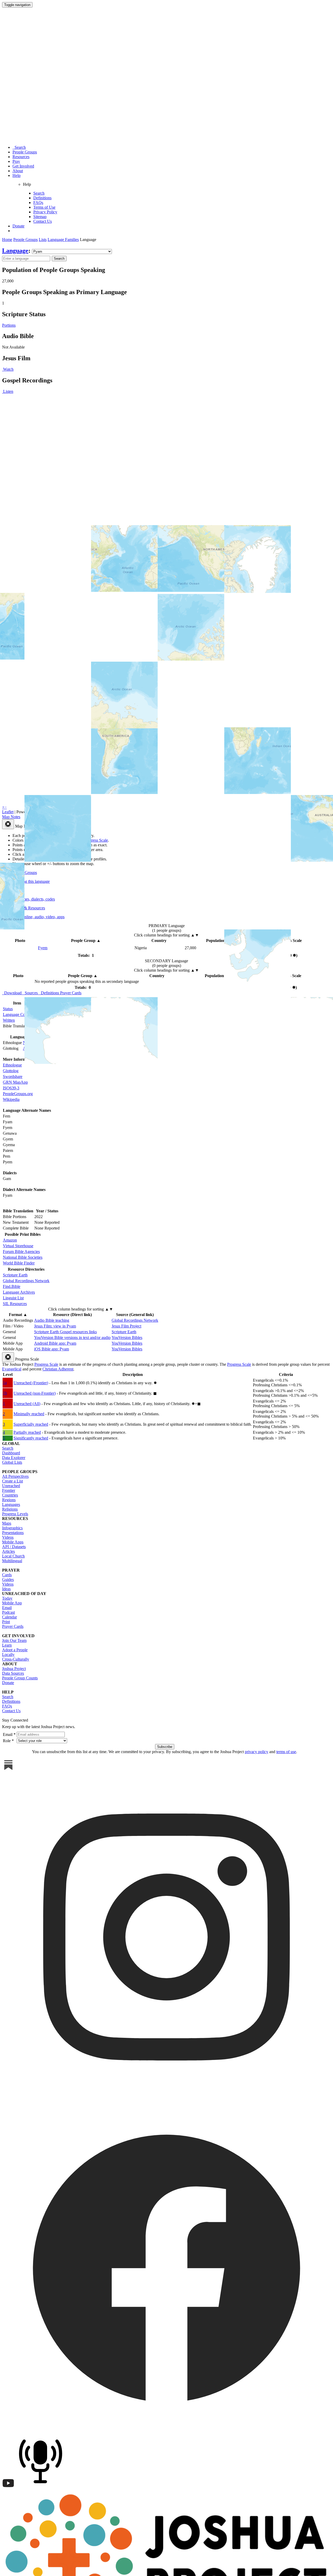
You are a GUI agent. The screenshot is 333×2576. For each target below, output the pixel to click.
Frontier (9, 1490)
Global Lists (12, 1462)
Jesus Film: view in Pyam (55, 1326)
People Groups (25, 152)
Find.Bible (12, 1286)
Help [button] (17, 175)
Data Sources (13, 1673)
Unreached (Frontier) (31, 1383)
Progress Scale (46, 1364)
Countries (10, 1495)
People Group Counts (20, 1678)
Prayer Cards (13, 1626)
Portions (9, 325)
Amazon (10, 1240)
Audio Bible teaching (52, 1320)
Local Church (13, 1556)
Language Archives (19, 1292)
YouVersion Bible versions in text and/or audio (72, 1337)
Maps (7, 1523)
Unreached (11, 1486)
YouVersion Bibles (127, 1337)
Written (9, 1020)
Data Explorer (14, 1458)
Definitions (42, 198)
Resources (21, 157)
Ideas (6, 1589)
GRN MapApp (15, 1082)
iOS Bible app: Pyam (52, 1349)
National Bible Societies (23, 1257)
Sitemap (40, 217)
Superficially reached (31, 1424)
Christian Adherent (58, 1369)
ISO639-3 (11, 1088)
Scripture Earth (15, 1275)
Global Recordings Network (26, 1281)
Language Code (16, 1014)
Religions (10, 1509)
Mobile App (12, 1603)
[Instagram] (166, 2100)
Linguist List (13, 1298)
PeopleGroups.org (18, 1094)
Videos (8, 1537)
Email (7, 1608)
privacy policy (257, 1752)
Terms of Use (44, 207)
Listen (8, 391)
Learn (7, 1645)
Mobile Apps (13, 1542)
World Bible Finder (19, 1263)
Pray (16, 161)
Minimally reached (29, 1414)
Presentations (13, 1533)
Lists (43, 240)
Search (19, 147)
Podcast (8, 1612)
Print (6, 1622)
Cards (7, 1575)
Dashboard (11, 1453)
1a (5, 1383)
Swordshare (13, 1076)
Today (7, 1598)
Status (8, 1009)
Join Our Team (14, 1640)
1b (5, 1393)
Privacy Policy (45, 212)
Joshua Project (14, 1669)
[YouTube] (8, 2488)
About (18, 171)
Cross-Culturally (16, 1659)
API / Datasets (14, 1547)
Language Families (63, 240)
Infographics (12, 1528)
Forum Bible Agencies (21, 1252)
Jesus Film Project (126, 1326)
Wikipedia (11, 1099)
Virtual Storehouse (18, 1246)
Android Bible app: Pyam (55, 1343)
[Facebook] (166, 2431)
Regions (9, 1500)
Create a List (12, 1481)
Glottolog (11, 1071)
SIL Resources (15, 1304)
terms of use (286, 1752)
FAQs (38, 203)
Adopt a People (15, 1650)
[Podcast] (42, 2488)
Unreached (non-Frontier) (35, 1393)
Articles (8, 1551)
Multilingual (12, 1561)
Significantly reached (31, 1438)
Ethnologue (12, 1065)
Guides (8, 1579)
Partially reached (27, 1432)
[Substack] (8, 1770)
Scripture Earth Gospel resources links (65, 1332)
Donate (18, 226)
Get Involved (23, 166)
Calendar (9, 1617)
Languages (11, 1504)
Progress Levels (15, 1514)
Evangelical (12, 1369)
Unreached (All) (27, 1404)
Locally (8, 1655)
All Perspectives (15, 1476)
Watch (8, 369)
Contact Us (43, 221)
